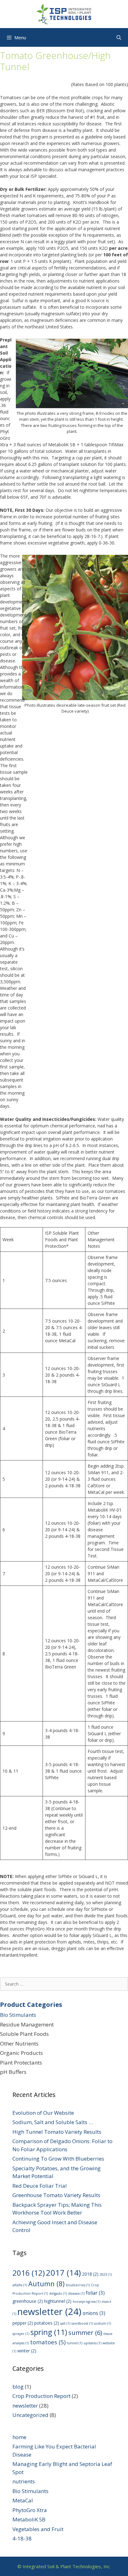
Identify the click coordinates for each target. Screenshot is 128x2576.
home (19, 2437)
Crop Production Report (41, 2396)
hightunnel (58, 2301)
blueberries (78, 2285)
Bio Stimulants (18, 2015)
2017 (63, 2273)
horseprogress (87, 2302)
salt (65, 2323)
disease (76, 2293)
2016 (29, 2273)
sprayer (21, 2334)
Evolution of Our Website (43, 2113)
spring (49, 2332)
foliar (95, 2293)
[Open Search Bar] (119, 37)
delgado (58, 2293)
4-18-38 (22, 2538)
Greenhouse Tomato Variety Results (56, 2195)
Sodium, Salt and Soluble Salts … (53, 2122)
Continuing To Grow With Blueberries (58, 2159)
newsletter (49, 2312)
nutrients (24, 2481)
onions (94, 2313)
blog (18, 2387)
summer (85, 2333)
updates (92, 2343)
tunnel (75, 2343)
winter (27, 2351)
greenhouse (28, 2301)
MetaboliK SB (29, 2519)
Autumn (46, 2284)
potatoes (47, 2323)
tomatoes (48, 2342)
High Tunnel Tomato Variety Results (57, 2132)
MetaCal (23, 2500)
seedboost (82, 2323)
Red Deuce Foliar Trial (40, 2186)
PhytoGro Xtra (30, 2510)
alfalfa (20, 2285)
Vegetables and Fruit (38, 2529)
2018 (90, 2274)
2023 (106, 2274)
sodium (103, 2323)
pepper (23, 2323)
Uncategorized (30, 2415)
